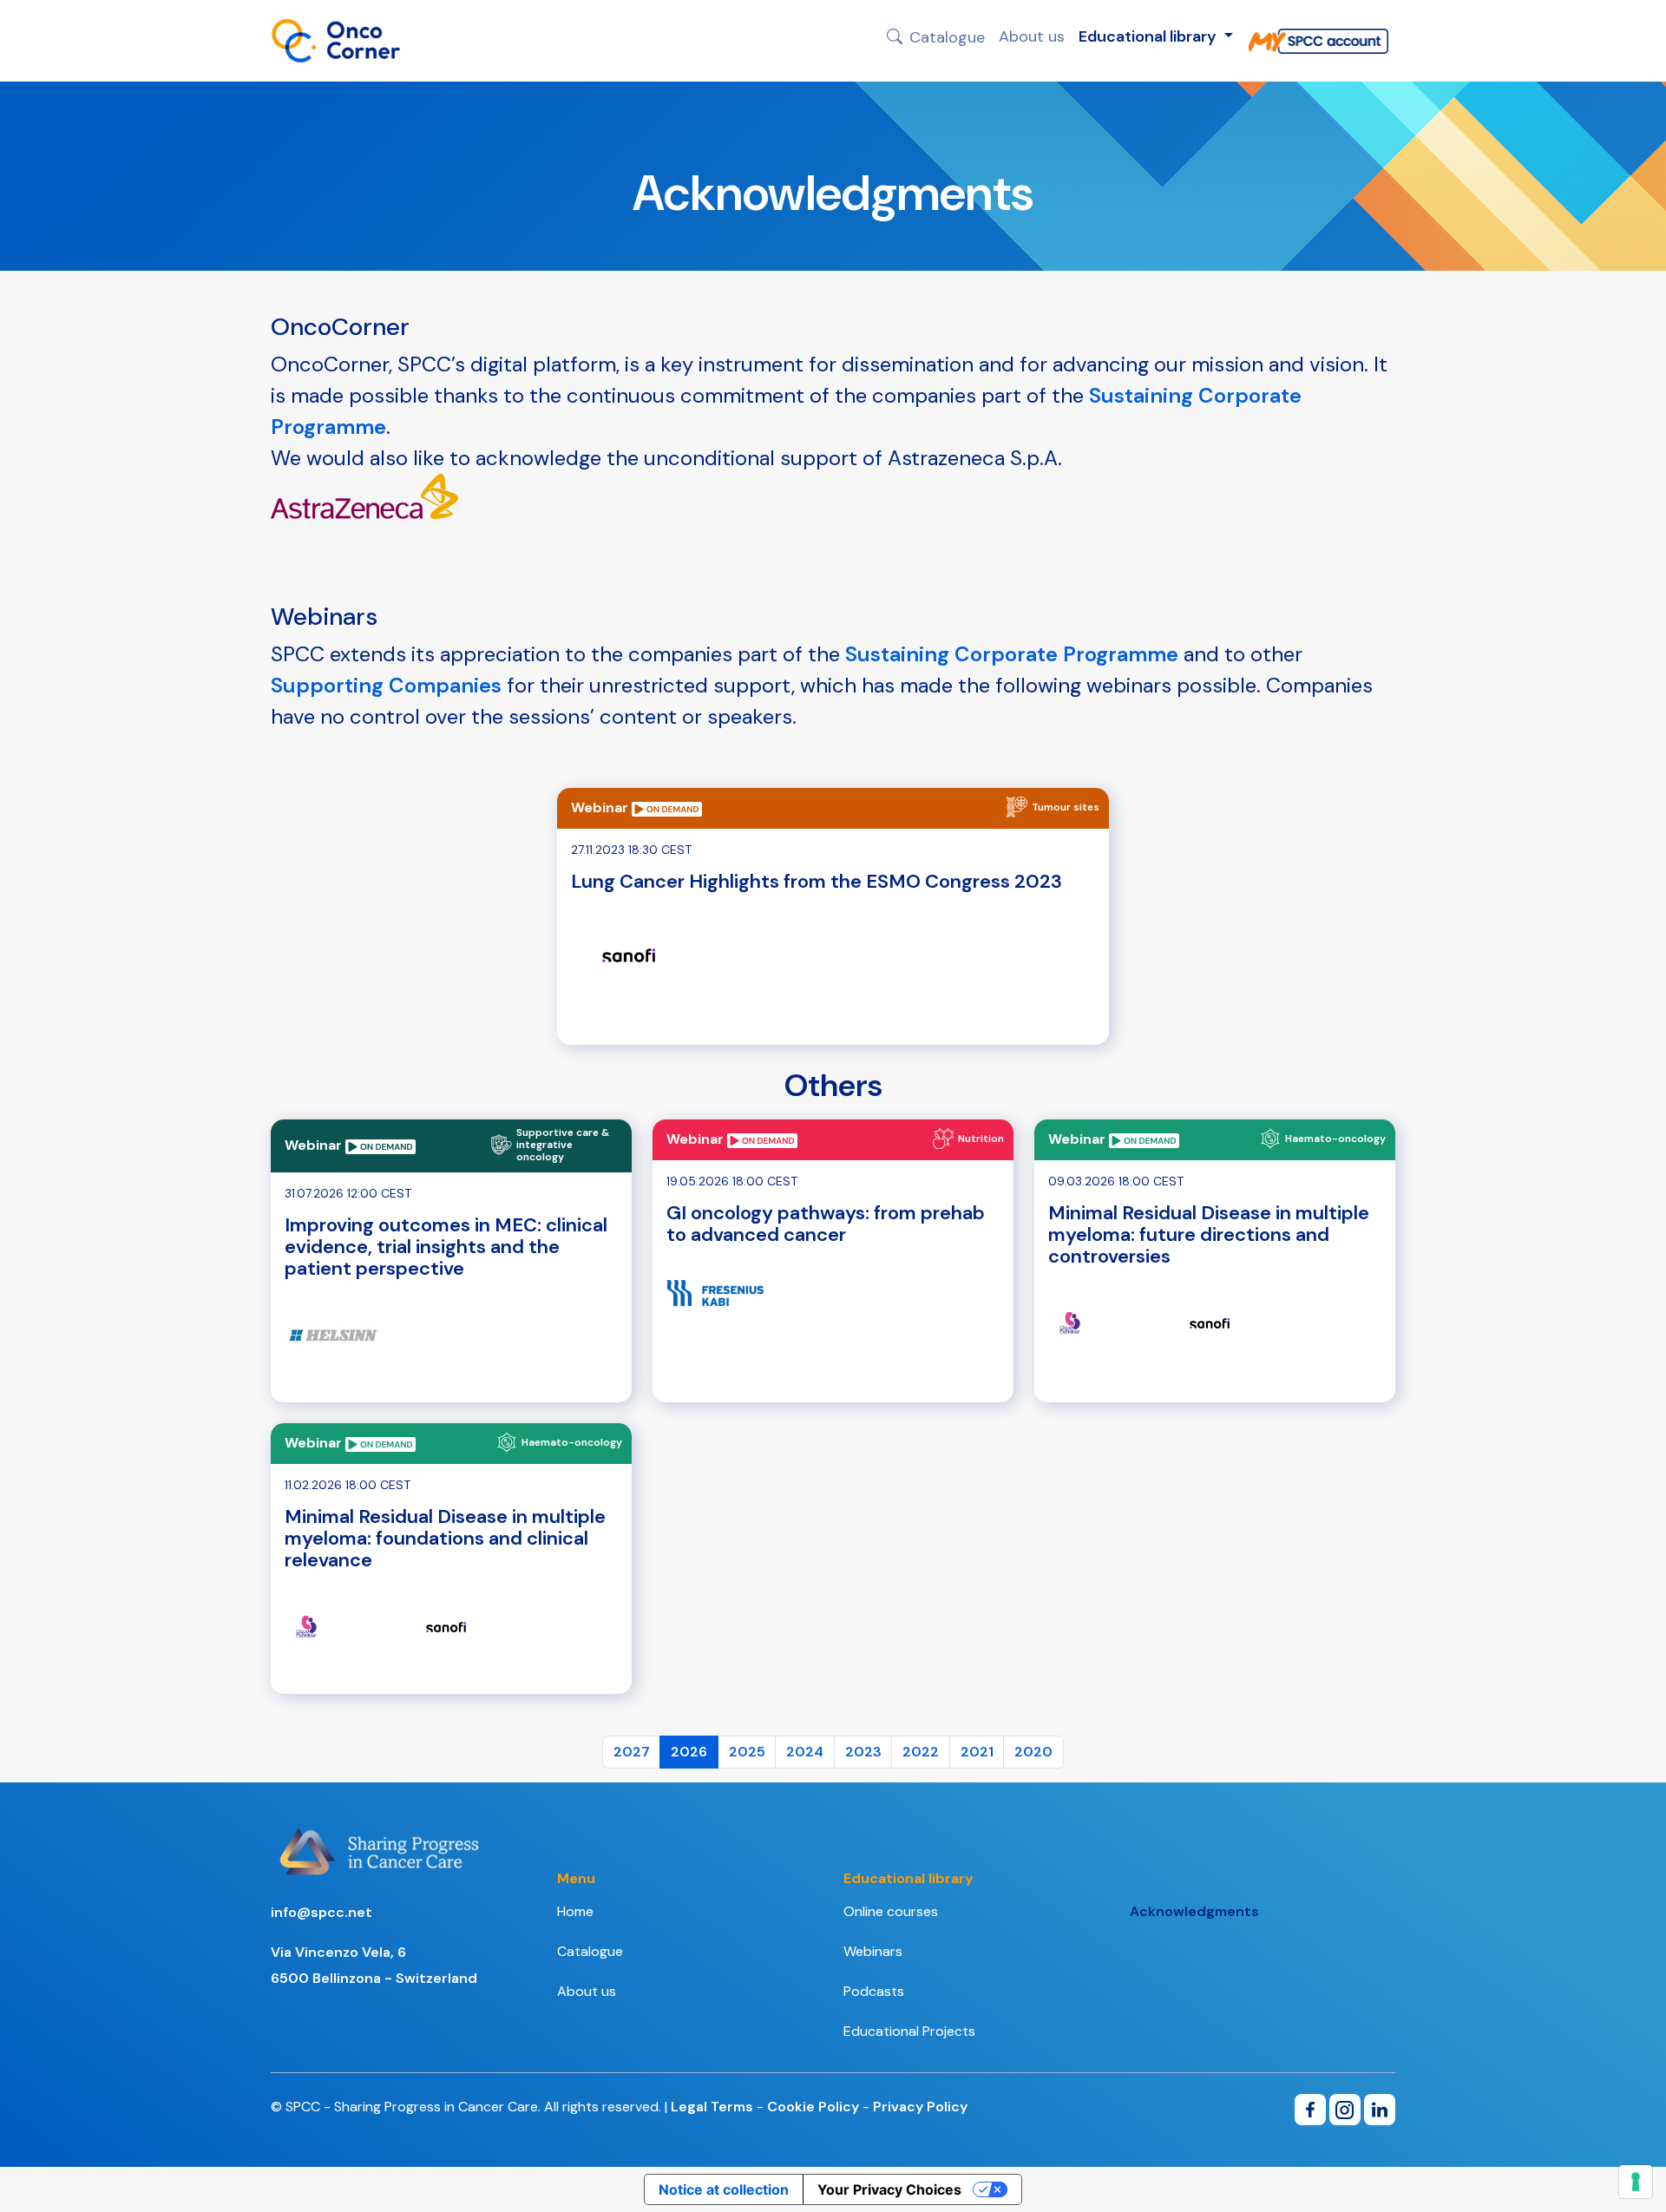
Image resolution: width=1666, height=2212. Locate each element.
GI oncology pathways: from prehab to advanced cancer (826, 1224)
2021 (977, 1752)
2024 (805, 1752)
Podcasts (874, 1991)
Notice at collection (724, 2189)
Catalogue (947, 36)
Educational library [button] (1149, 36)
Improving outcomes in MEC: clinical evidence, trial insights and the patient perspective (446, 1247)
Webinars (873, 1951)
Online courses (891, 1911)
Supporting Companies (386, 685)
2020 (1033, 1752)
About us (1032, 36)
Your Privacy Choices (889, 2189)
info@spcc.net (321, 1912)
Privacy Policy (920, 2107)
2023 (863, 1752)
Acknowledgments (1194, 1911)
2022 (921, 1752)
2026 (689, 1752)
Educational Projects (909, 2031)
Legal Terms (712, 2107)
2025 (747, 1752)
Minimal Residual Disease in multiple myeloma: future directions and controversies (1209, 1234)
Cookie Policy (813, 2107)
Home (575, 1911)
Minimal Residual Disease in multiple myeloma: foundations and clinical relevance (445, 1538)
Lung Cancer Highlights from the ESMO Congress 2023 (817, 881)
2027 (632, 1752)
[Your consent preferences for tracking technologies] (1636, 2182)
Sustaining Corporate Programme (1012, 654)
